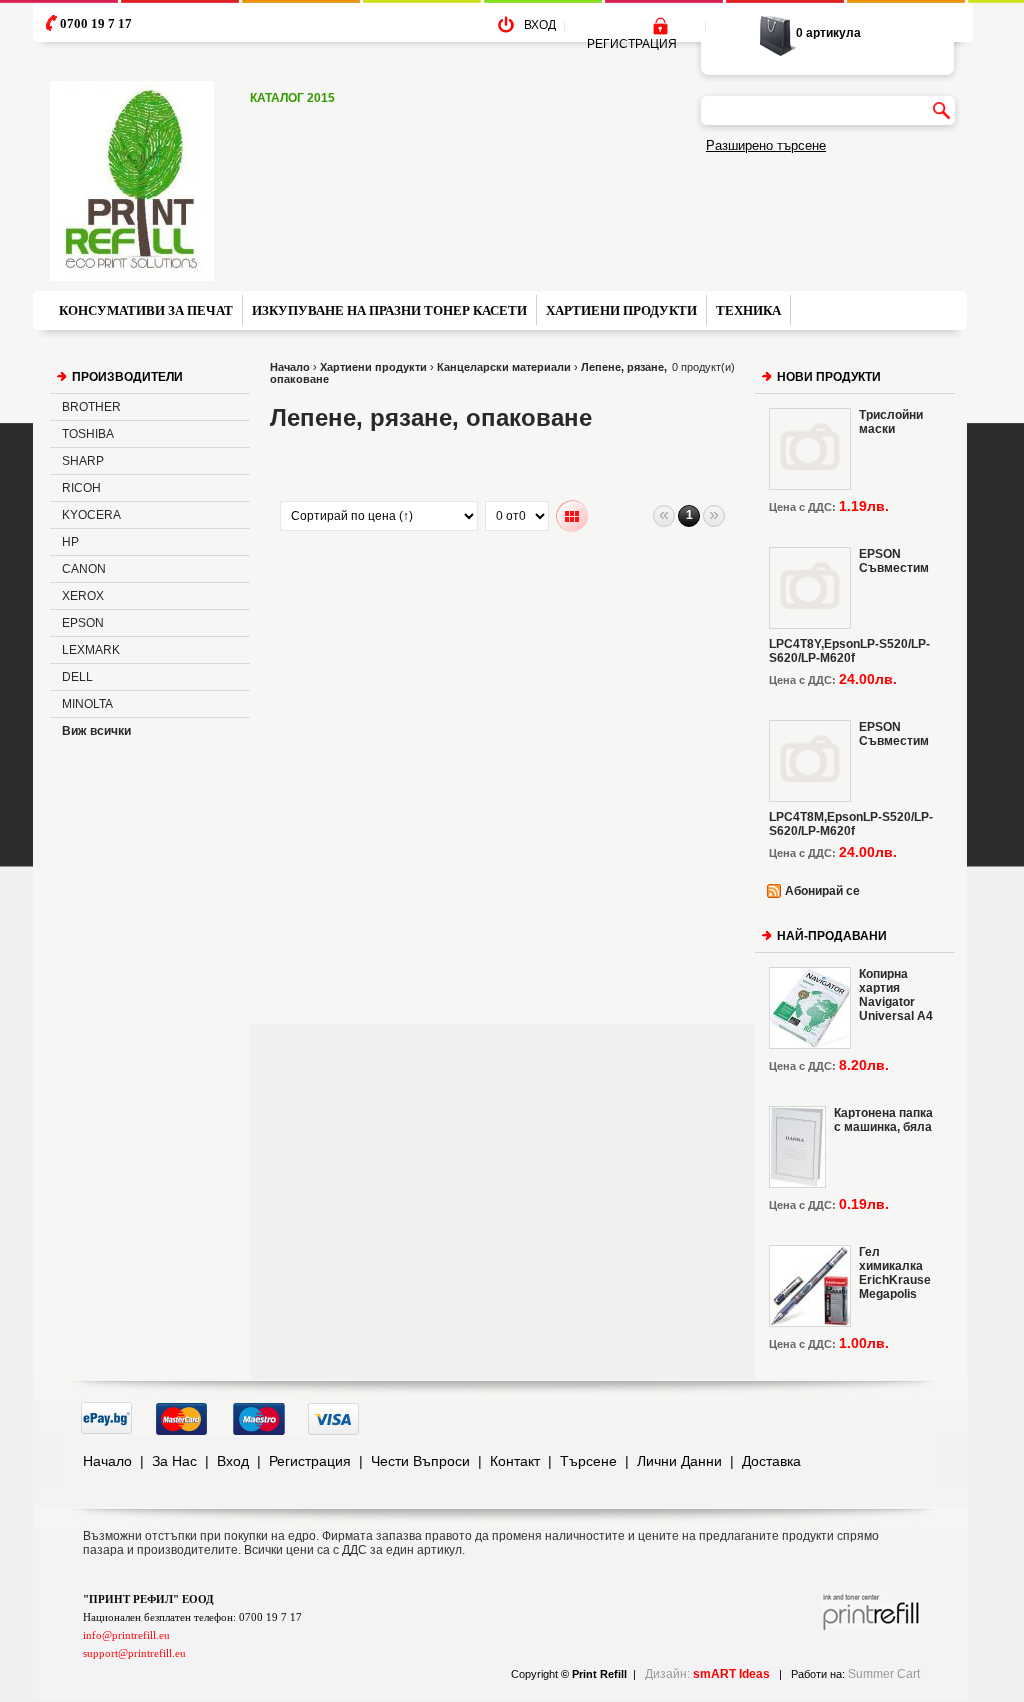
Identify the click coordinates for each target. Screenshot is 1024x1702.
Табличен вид (572, 516)
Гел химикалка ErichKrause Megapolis (895, 1273)
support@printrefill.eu (134, 1653)
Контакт (515, 1461)
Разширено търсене (766, 145)
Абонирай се (822, 891)
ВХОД (540, 25)
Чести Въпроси (420, 1461)
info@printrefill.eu (126, 1635)
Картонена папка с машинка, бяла (883, 1120)
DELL (77, 677)
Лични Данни (679, 1461)
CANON (84, 569)
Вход (233, 1461)
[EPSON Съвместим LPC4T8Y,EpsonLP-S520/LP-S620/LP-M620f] (810, 588)
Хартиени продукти (373, 367)
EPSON (83, 623)
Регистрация (310, 1461)
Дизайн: (707, 1674)
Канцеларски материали (504, 367)
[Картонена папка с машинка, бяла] (797, 1147)
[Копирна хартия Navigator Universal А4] (810, 1008)
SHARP (83, 461)
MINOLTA (87, 704)
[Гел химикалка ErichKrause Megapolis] (810, 1286)
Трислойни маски (891, 422)
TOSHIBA (88, 434)
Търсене (588, 1461)
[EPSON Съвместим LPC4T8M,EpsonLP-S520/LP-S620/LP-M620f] (810, 761)
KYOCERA (91, 515)
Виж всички (96, 731)
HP (70, 542)
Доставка (771, 1461)
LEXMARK (91, 650)
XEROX (83, 596)
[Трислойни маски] (810, 449)
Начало (290, 367)
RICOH (81, 488)
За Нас (174, 1461)
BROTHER (91, 407)
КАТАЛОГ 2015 (292, 98)
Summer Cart (884, 1674)
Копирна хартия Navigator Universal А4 (896, 995)
